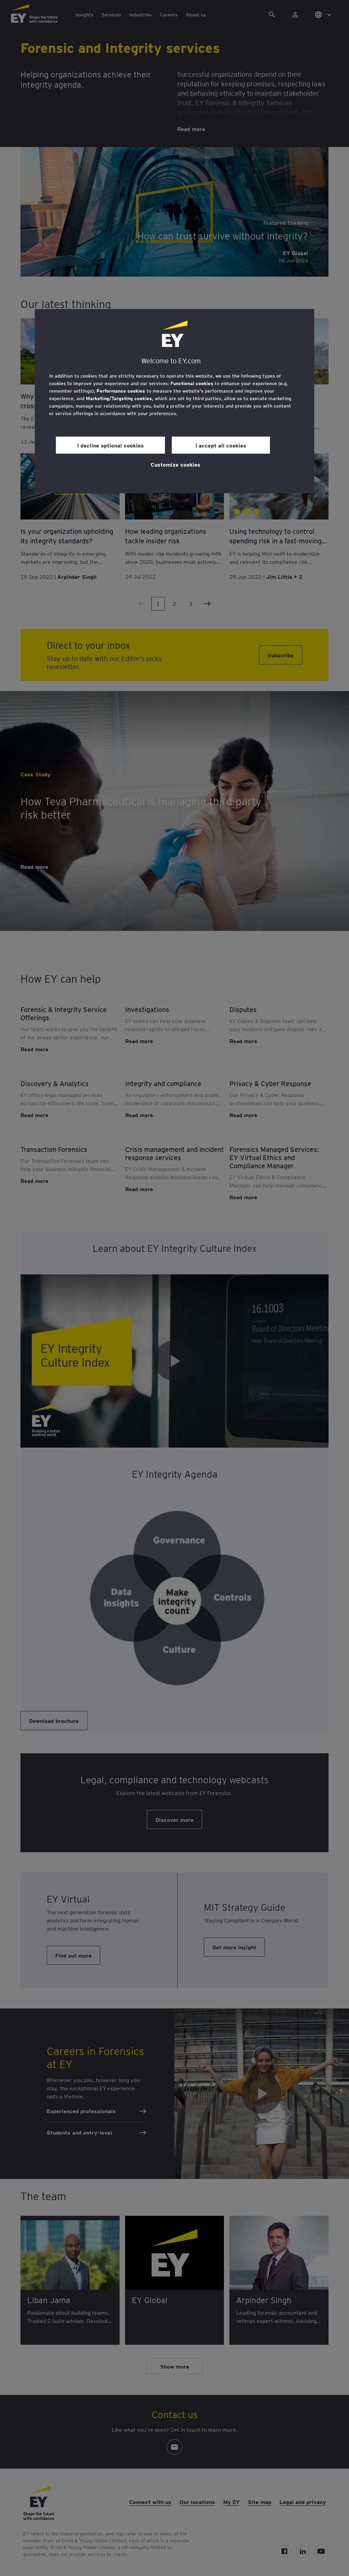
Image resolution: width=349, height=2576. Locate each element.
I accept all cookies (221, 445)
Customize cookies (176, 464)
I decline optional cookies (110, 445)
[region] (174, 401)
